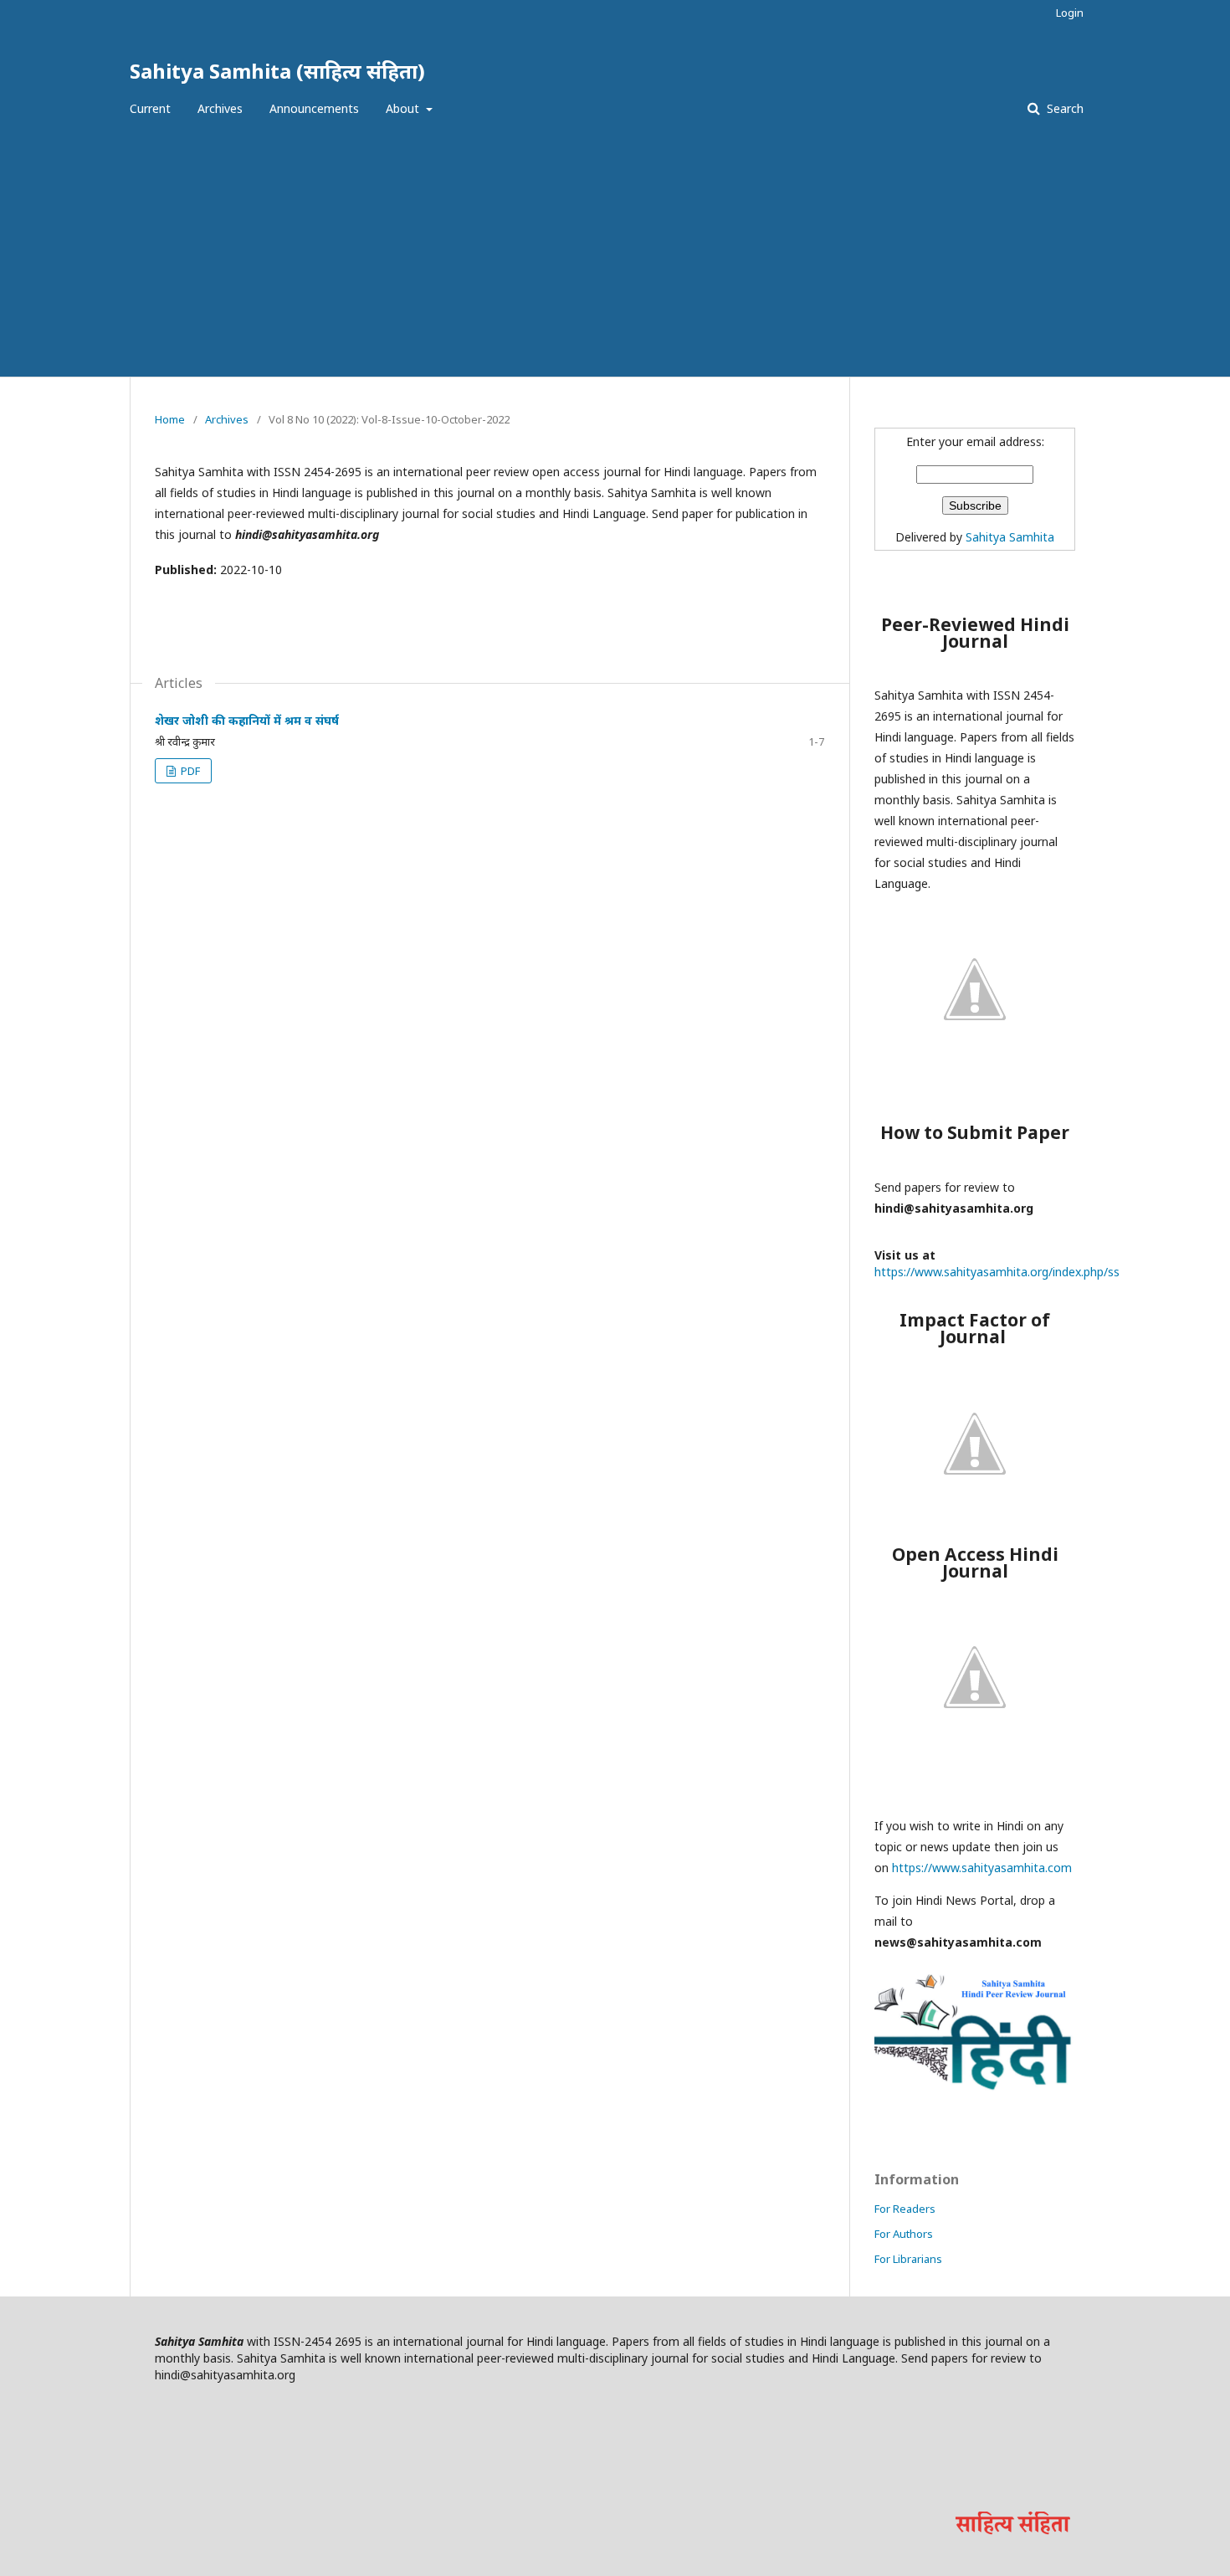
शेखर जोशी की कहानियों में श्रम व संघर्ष (247, 720)
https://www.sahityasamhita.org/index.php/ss (997, 1272)
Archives (220, 108)
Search (1063, 108)
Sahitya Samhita (1010, 537)
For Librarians (908, 2259)
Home (170, 419)
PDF (189, 771)
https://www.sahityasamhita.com (982, 1868)
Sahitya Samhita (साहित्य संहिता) (277, 71)
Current (150, 108)
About (404, 108)
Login (1070, 13)
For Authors (904, 2234)
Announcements (314, 108)
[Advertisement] (615, 251)
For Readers (905, 2209)
